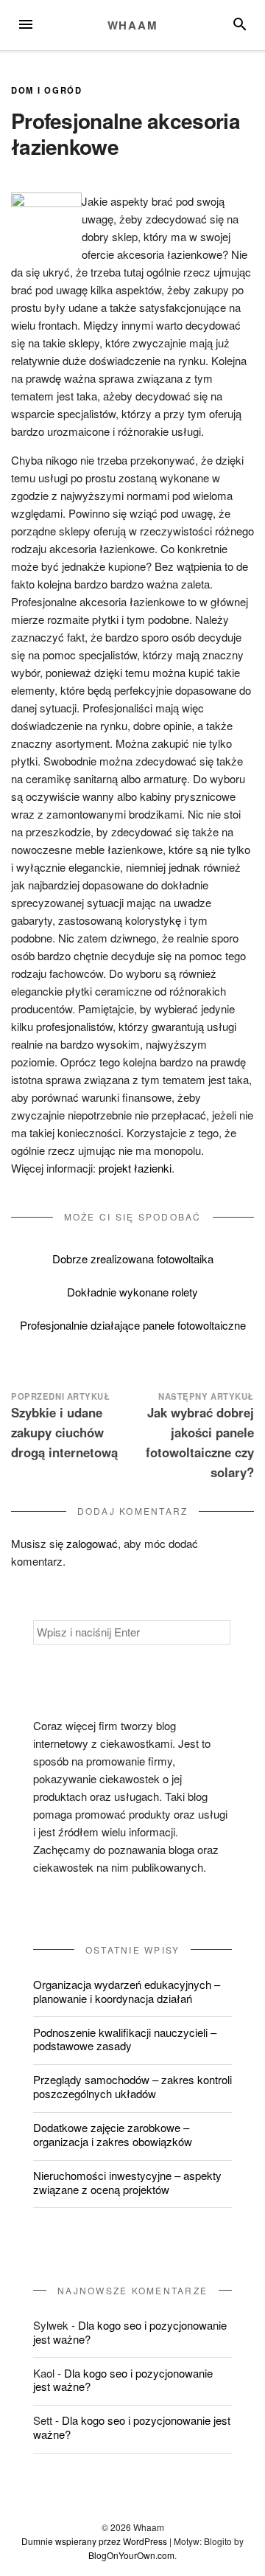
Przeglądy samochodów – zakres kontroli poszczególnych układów (132, 2086)
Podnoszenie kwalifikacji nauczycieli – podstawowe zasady (125, 2039)
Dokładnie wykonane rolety (132, 1292)
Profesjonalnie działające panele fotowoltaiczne (133, 1325)
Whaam (133, 25)
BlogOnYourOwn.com (131, 2555)
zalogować (92, 1543)
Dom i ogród (47, 90)
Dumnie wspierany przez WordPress (94, 2541)
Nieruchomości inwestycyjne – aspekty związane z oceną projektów (127, 2182)
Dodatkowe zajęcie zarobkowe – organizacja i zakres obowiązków (113, 2134)
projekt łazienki (135, 1168)
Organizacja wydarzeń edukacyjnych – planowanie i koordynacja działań (127, 1991)
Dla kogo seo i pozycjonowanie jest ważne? (130, 2332)
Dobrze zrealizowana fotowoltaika (133, 1259)
